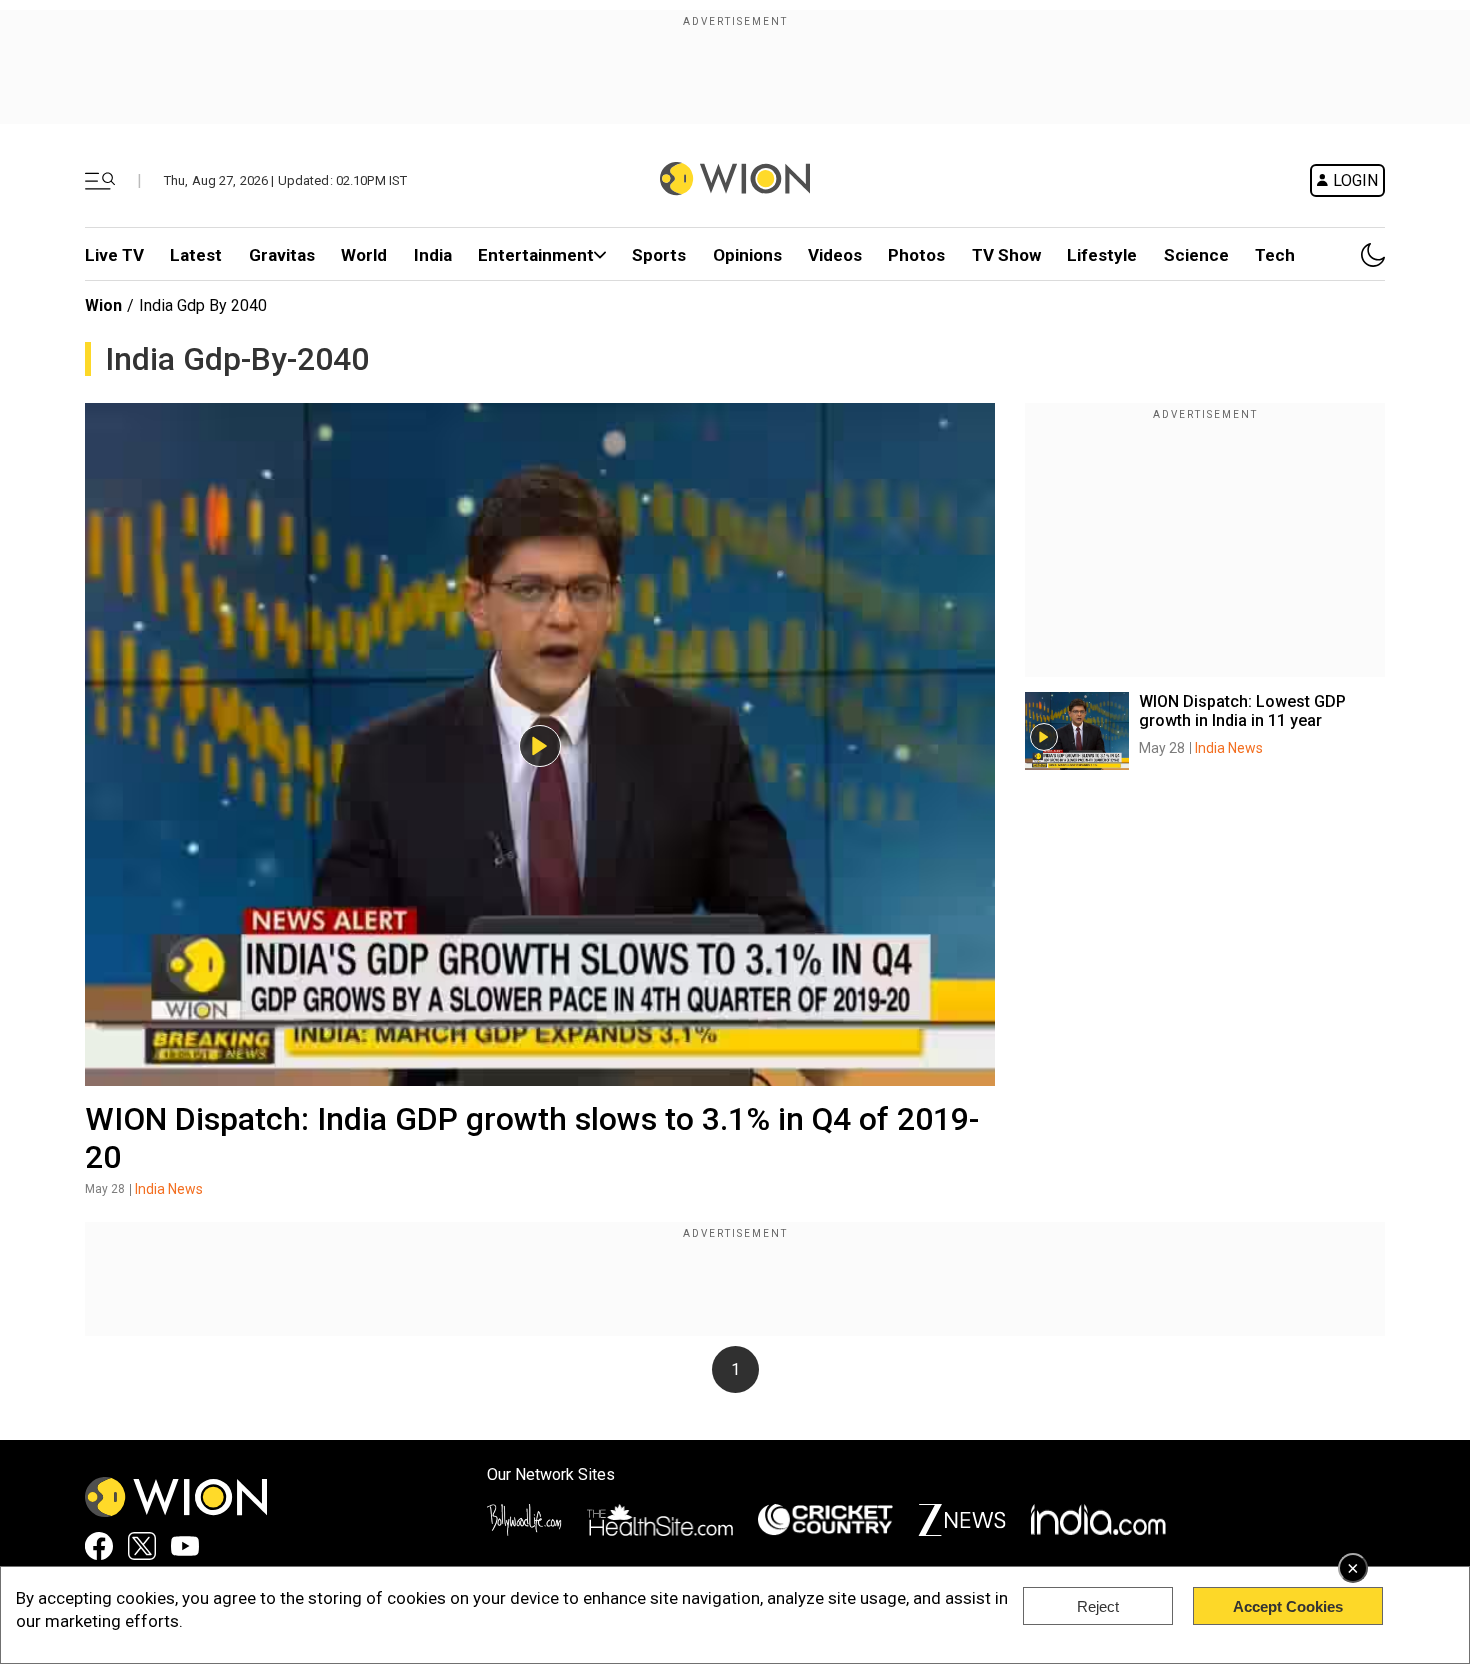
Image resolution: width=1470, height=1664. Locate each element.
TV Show (1006, 255)
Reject (1098, 1606)
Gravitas (282, 255)
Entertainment (536, 255)
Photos (916, 255)
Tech (1275, 255)
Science (1196, 255)
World (364, 255)
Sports (659, 255)
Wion (103, 305)
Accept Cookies (1288, 1606)
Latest (196, 255)
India (433, 255)
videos (835, 255)
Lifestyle (1102, 255)
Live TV (114, 255)
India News (169, 1189)
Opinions (747, 255)
